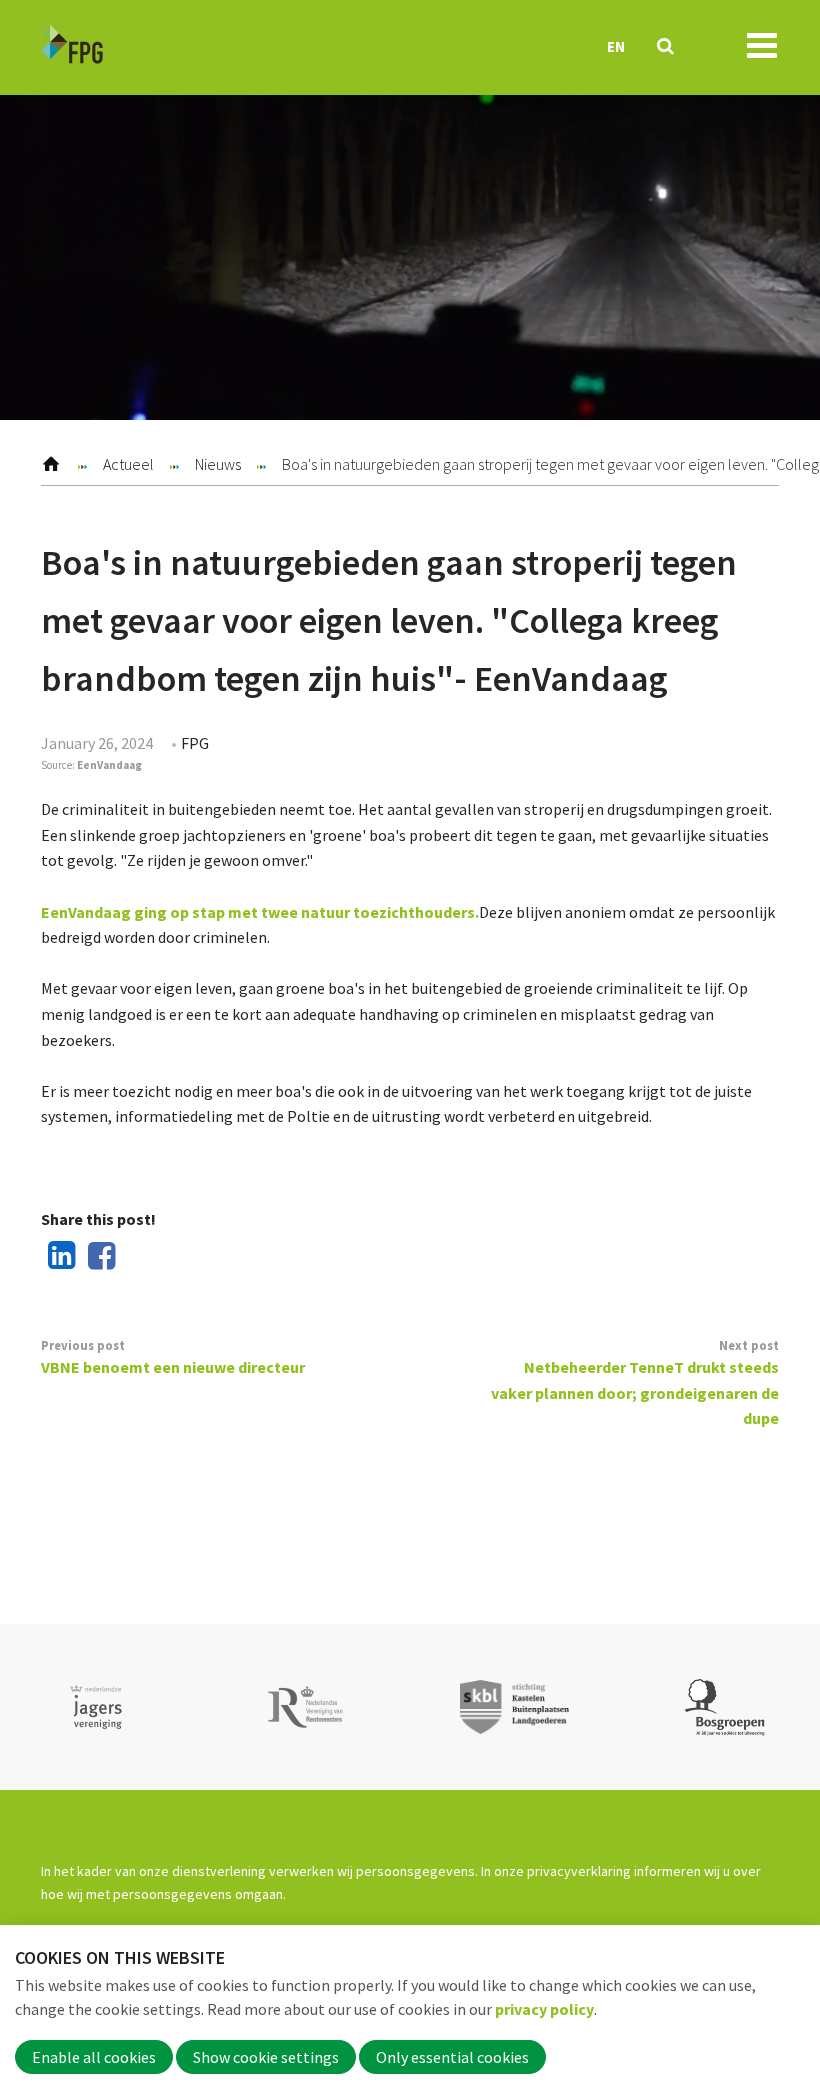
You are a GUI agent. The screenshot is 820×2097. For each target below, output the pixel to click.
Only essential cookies (452, 2057)
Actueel (128, 464)
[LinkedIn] (58, 1257)
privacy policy (544, 2009)
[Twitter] (137, 1257)
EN (616, 46)
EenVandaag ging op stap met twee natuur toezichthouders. (260, 912)
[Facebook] (98, 1257)
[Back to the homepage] (72, 47)
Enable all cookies (94, 2057)
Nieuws (218, 464)
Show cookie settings (266, 2057)
